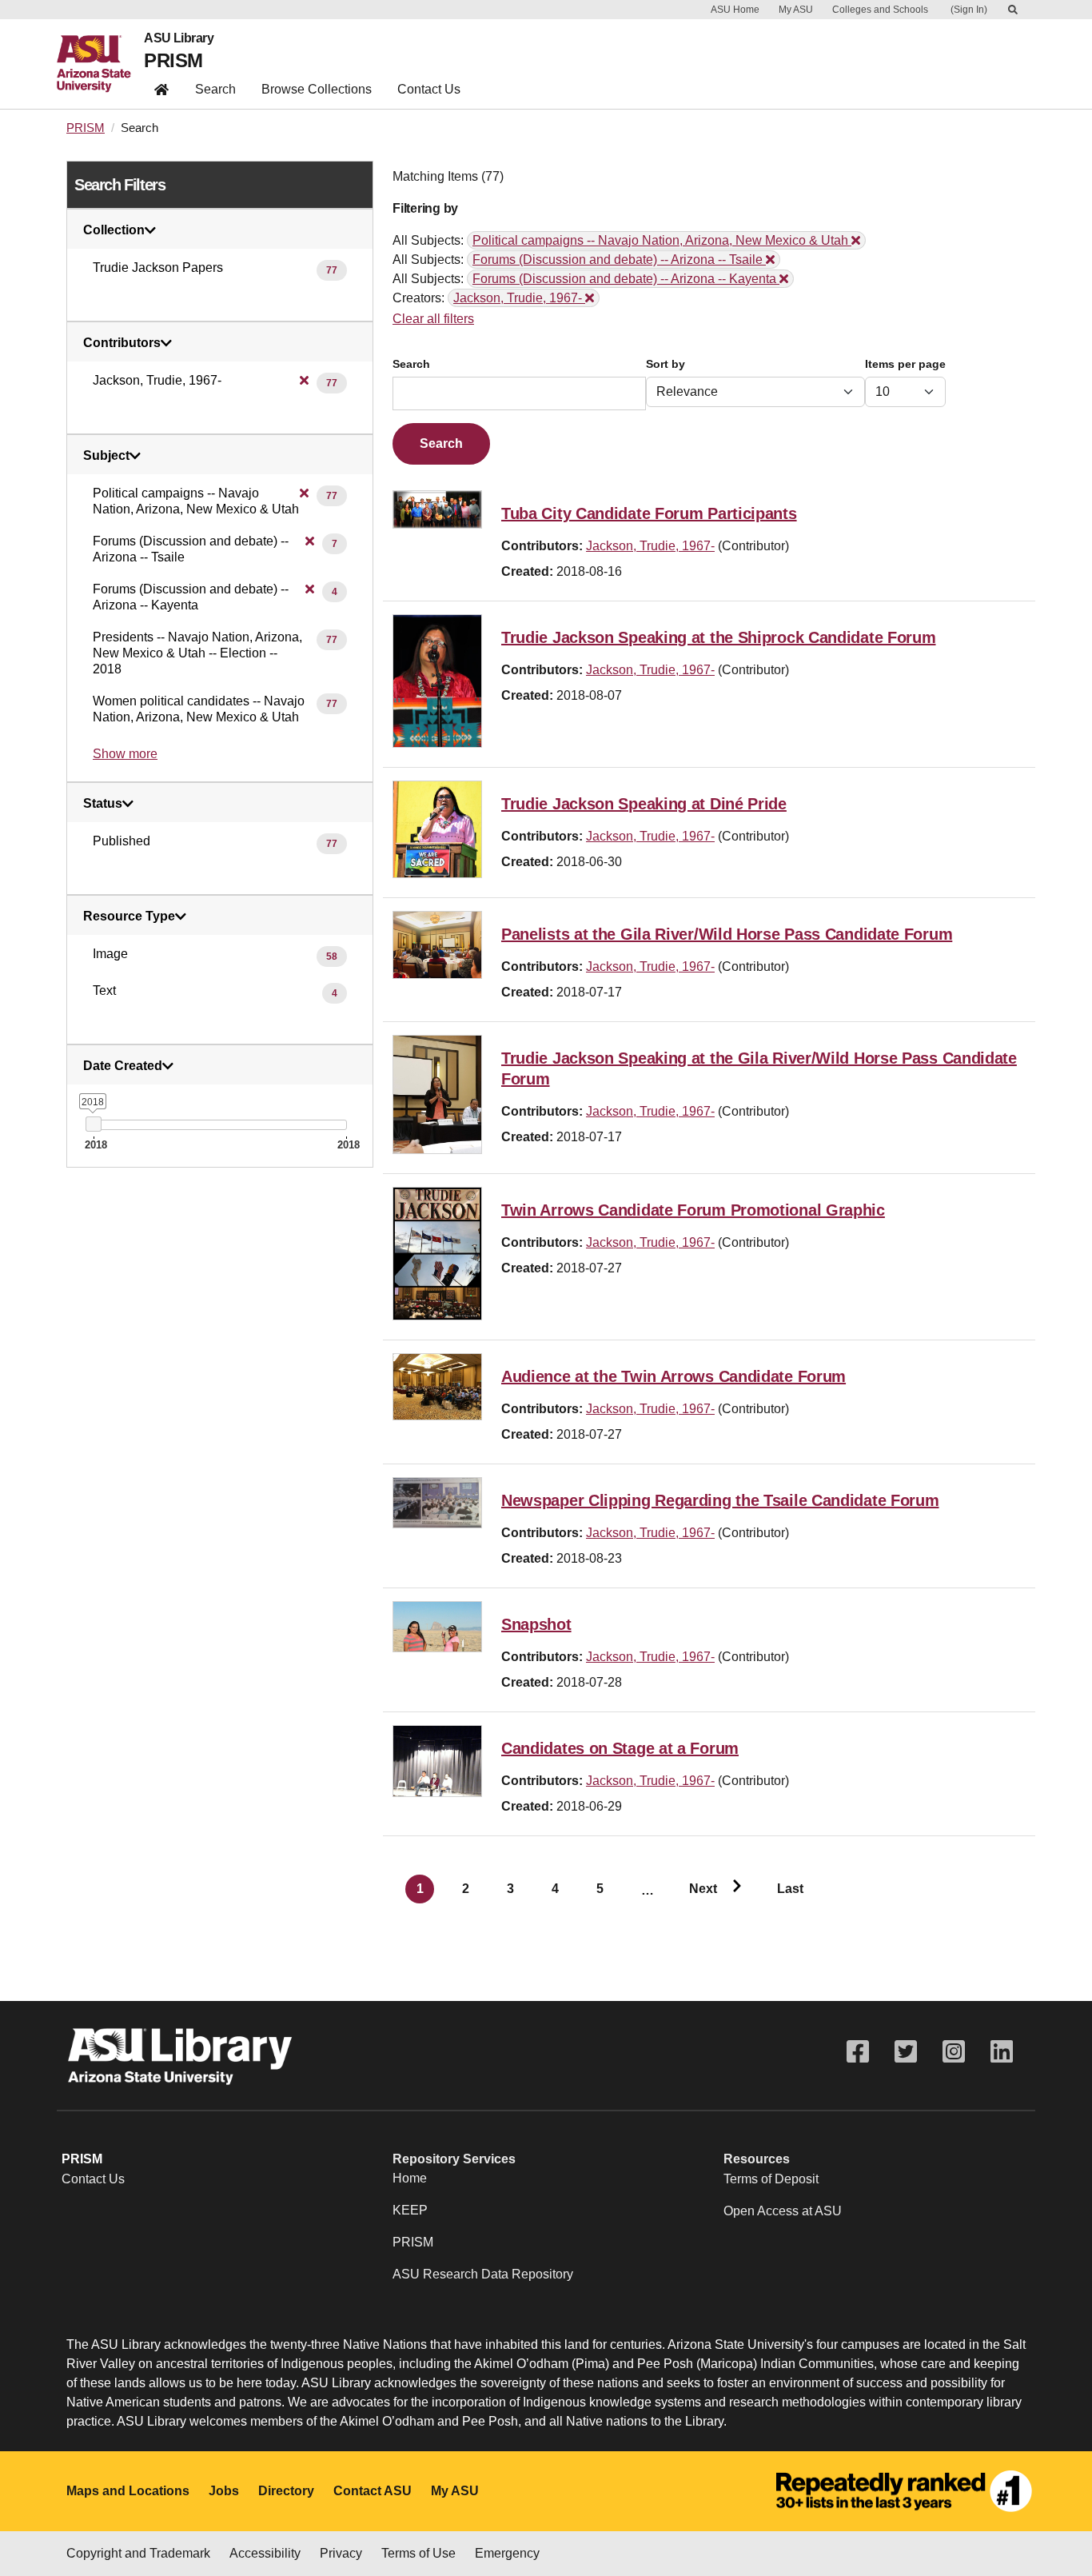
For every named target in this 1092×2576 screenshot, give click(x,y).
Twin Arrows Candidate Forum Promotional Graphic (693, 1210)
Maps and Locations (128, 2491)
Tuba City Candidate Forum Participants (649, 513)
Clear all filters (433, 319)
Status (103, 804)
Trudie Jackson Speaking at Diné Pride (644, 804)
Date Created (123, 1066)
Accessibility (265, 2553)
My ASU (796, 10)
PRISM (173, 60)
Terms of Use (418, 2553)
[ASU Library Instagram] (954, 2052)
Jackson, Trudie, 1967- (650, 546)
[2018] (93, 1124)
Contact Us (429, 89)
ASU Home (735, 10)
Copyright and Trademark (138, 2553)
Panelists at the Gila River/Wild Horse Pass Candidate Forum (727, 934)
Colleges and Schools (880, 10)
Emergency (507, 2553)
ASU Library (179, 38)
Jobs (224, 2491)
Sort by (666, 364)
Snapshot (536, 1624)
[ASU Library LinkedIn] (1002, 2052)
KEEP (410, 2210)
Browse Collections (317, 89)
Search (215, 89)
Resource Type (129, 917)
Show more (125, 754)
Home (410, 2178)
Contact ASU (373, 2491)
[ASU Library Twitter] (906, 2052)
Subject (106, 456)
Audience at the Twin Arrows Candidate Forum (674, 1376)
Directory (286, 2491)
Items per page (905, 364)
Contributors (122, 343)
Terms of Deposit (771, 2179)
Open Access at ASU (783, 2211)
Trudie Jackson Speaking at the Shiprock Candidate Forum (719, 637)
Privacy (341, 2553)
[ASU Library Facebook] (858, 2052)
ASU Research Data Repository (483, 2274)
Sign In (969, 10)
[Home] (100, 64)
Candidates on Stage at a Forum (620, 1748)
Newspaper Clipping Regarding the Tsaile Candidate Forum (720, 1500)
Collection (114, 230)
